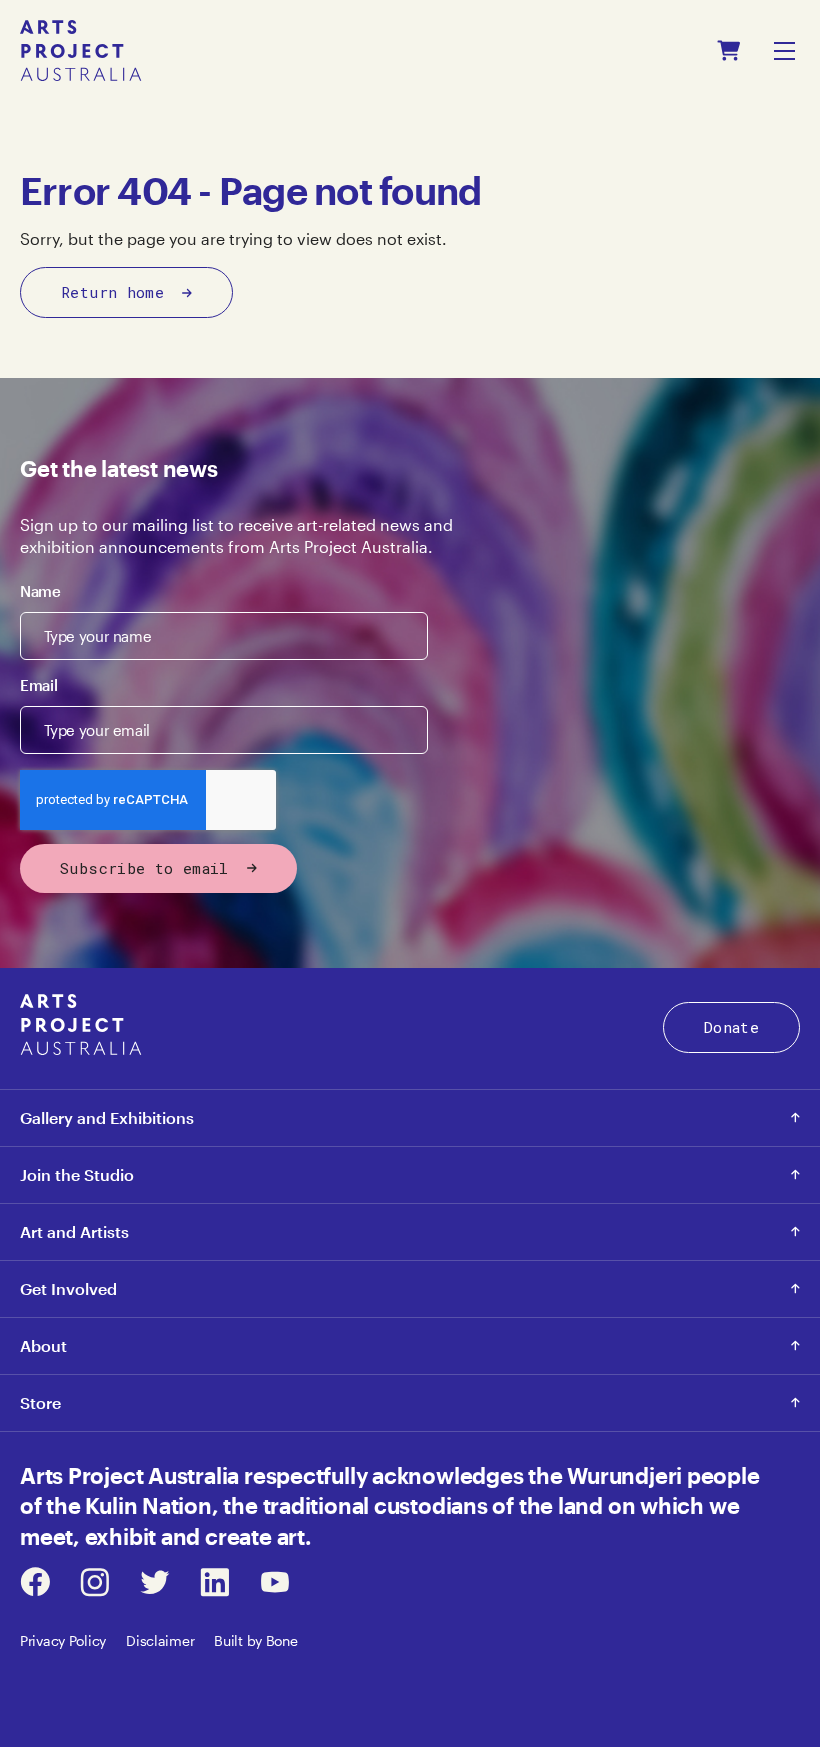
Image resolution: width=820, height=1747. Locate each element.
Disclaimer (160, 1640)
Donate (731, 1027)
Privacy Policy (63, 1640)
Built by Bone (255, 1640)
